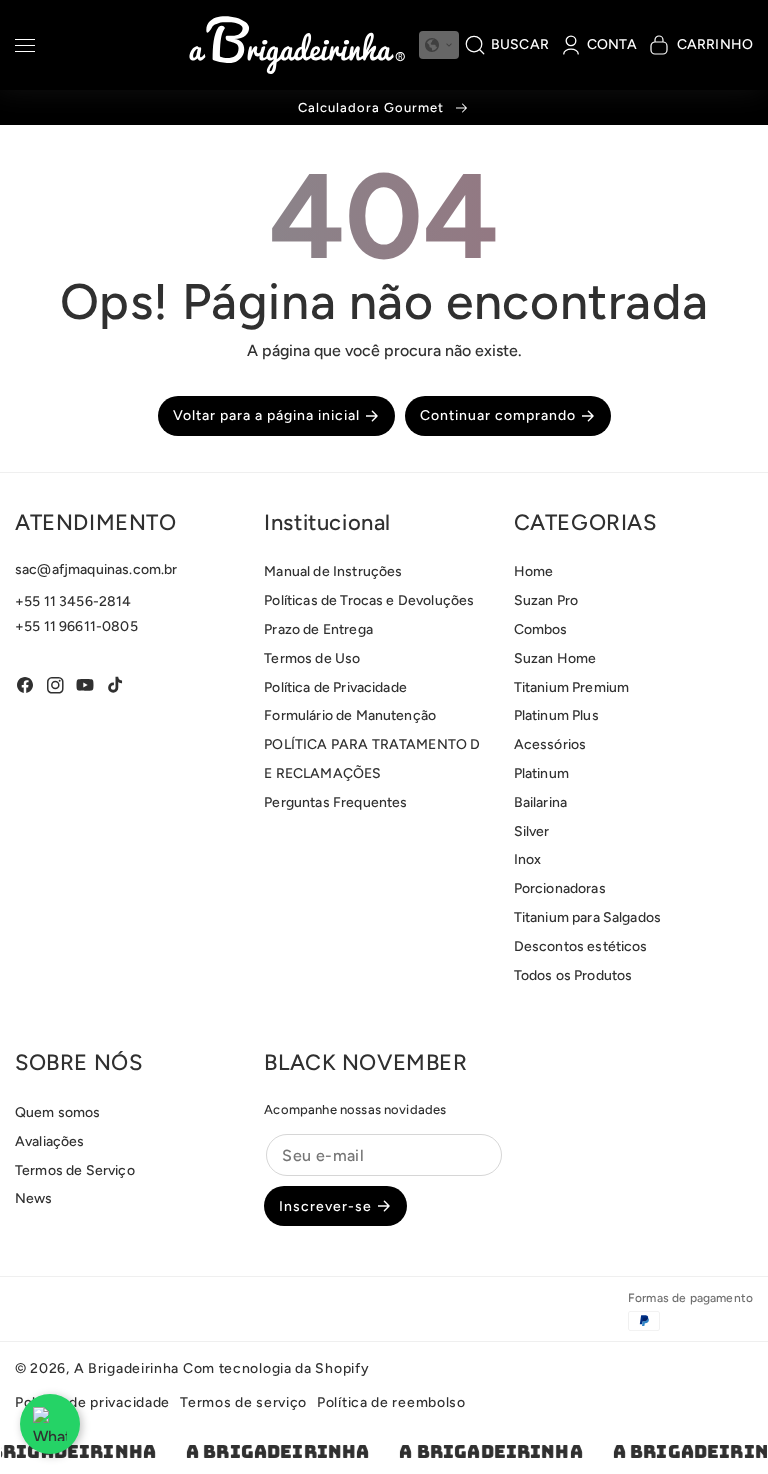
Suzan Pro (546, 600)
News (34, 1198)
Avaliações (50, 1141)
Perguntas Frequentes (335, 802)
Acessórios (550, 744)
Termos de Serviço (75, 1170)
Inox (528, 859)
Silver (532, 831)
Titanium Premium (572, 687)
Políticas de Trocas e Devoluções (369, 600)
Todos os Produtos (573, 975)
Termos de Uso (312, 658)
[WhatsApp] (50, 1424)
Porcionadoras (560, 888)
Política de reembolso (391, 1402)
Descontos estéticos (581, 946)
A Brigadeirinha (127, 1368)
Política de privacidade (92, 1402)
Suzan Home (555, 658)
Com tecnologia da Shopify (276, 1368)
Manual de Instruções (333, 571)
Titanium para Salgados (588, 917)
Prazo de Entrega (318, 629)
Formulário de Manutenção (350, 715)
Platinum (541, 773)
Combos (541, 629)
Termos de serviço (243, 1402)
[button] (25, 48)
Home (534, 571)
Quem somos (58, 1112)
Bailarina (540, 802)
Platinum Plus (556, 715)
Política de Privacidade (335, 687)
